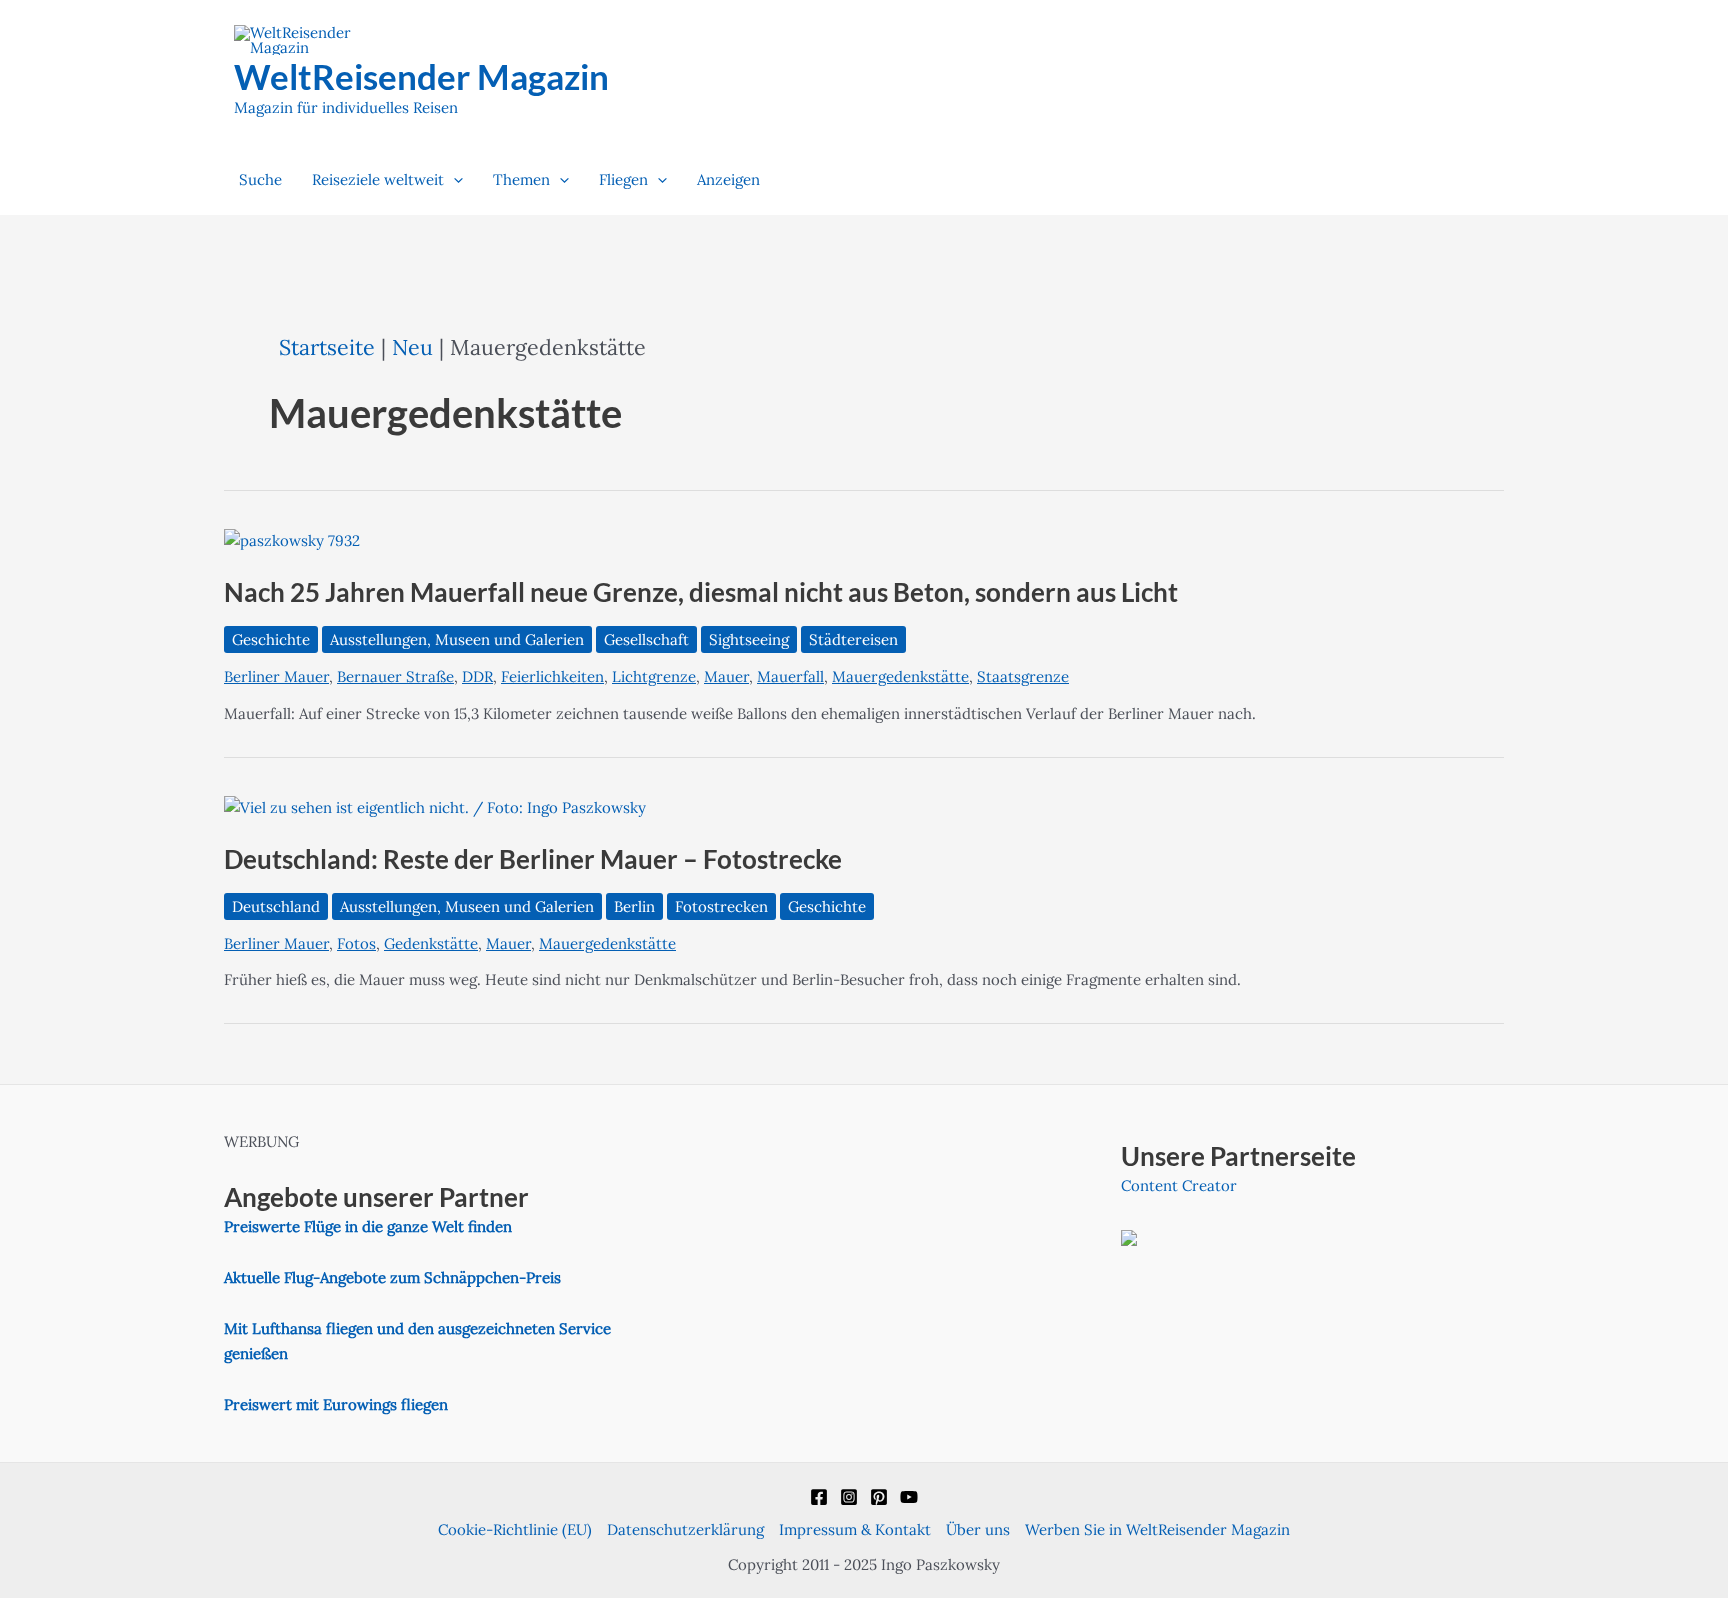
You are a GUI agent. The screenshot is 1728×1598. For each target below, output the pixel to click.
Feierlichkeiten (552, 676)
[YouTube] (909, 1497)
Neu (412, 347)
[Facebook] (819, 1497)
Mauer (726, 676)
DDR (477, 676)
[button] (453, 180)
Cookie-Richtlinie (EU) (515, 1529)
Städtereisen (853, 639)
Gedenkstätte (431, 943)
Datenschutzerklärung (685, 1529)
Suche (260, 179)
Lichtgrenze (654, 676)
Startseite (327, 347)
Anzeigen (728, 179)
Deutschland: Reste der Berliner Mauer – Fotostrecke (533, 859)
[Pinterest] (879, 1497)
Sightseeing (749, 639)
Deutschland (276, 906)
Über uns (978, 1529)
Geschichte (271, 639)
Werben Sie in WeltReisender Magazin (1157, 1529)
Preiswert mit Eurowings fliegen (336, 1404)
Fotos (356, 943)
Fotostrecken (721, 906)
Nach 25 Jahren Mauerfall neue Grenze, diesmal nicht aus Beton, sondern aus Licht (701, 592)
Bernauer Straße (395, 676)
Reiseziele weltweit (378, 179)
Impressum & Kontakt (855, 1529)
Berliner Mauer (276, 676)
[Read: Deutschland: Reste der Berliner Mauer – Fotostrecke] (435, 806)
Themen (521, 179)
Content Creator (1179, 1185)
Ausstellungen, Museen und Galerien (457, 639)
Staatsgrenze (1023, 676)
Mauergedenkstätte (900, 676)
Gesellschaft (646, 639)
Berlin (634, 906)
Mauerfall (790, 676)
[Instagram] (849, 1497)
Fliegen (623, 179)
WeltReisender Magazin (421, 76)
